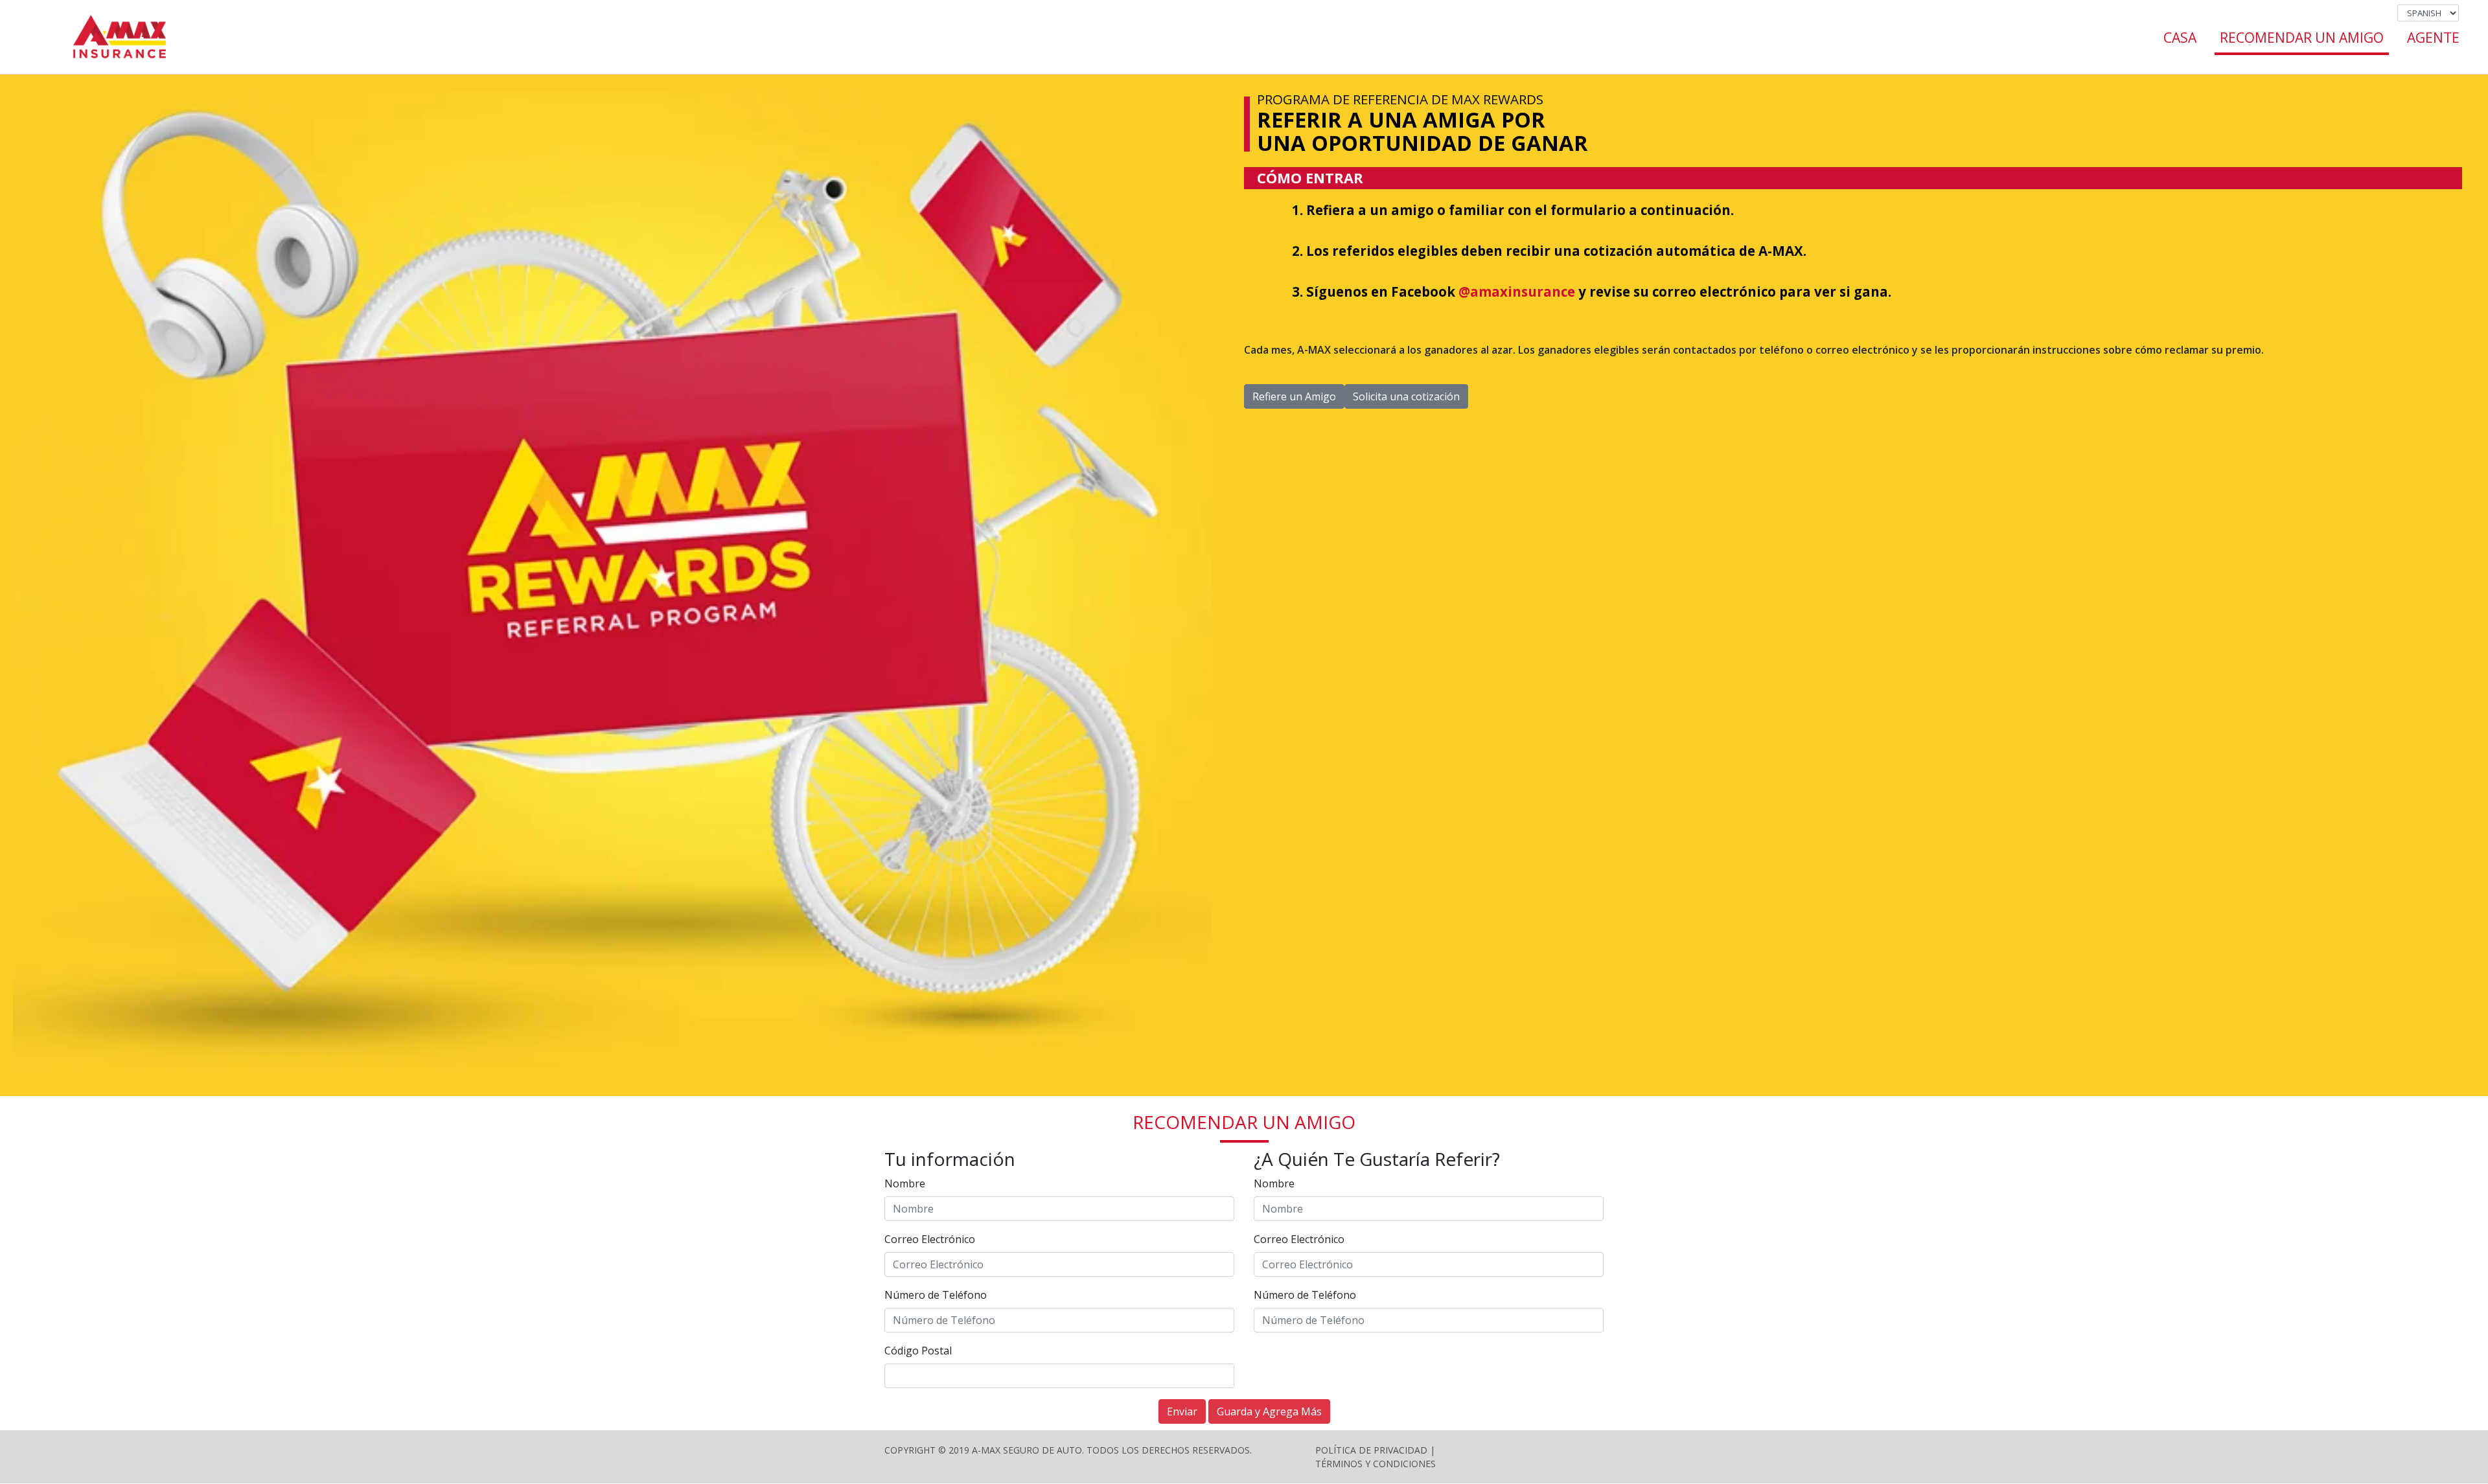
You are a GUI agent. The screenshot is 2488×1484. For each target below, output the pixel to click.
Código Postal (918, 1351)
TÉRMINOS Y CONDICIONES (1376, 1464)
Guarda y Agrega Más (1269, 1411)
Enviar (1182, 1411)
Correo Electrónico (930, 1239)
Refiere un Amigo (1294, 396)
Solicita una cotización (1406, 396)
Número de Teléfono (936, 1295)
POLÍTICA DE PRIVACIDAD (1371, 1450)
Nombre (905, 1183)
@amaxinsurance (1517, 291)
